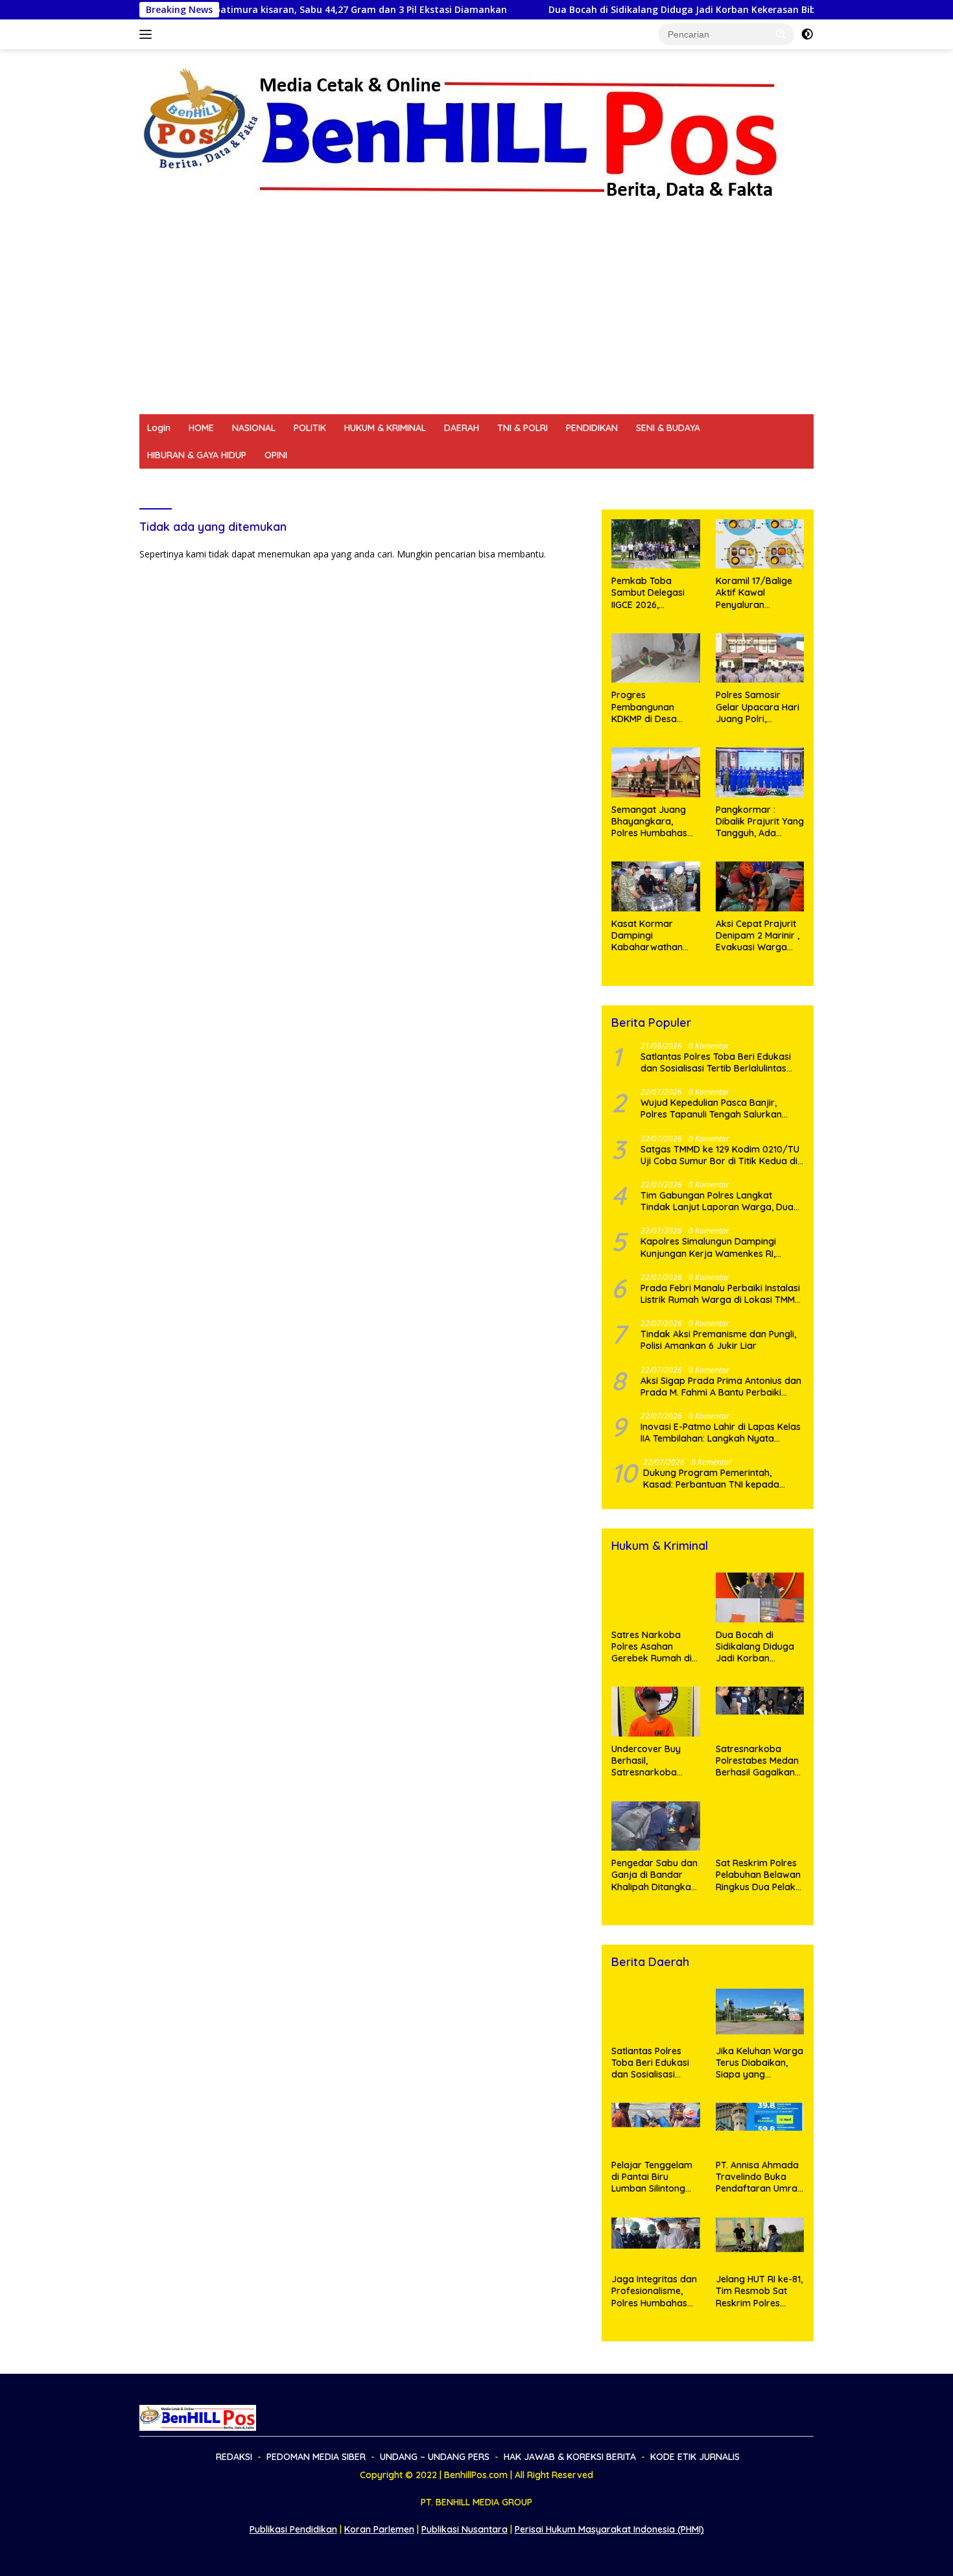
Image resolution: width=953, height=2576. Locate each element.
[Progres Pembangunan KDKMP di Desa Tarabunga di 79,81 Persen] (655, 658)
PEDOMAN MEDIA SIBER (251, 482)
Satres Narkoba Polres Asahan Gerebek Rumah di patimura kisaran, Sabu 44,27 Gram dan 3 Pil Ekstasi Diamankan (652, 1647)
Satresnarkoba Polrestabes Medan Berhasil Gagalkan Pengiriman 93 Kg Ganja (757, 1761)
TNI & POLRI (523, 428)
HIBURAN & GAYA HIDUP (197, 455)
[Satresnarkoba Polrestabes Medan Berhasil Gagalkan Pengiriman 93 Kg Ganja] (760, 1712)
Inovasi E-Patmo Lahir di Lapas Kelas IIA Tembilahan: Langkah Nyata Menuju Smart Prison (721, 1433)
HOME (201, 428)
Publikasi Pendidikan (293, 2529)
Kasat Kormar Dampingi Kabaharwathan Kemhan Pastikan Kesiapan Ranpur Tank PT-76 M (649, 936)
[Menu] (148, 34)
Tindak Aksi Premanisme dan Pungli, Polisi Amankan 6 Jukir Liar (718, 1340)
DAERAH (462, 428)
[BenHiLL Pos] (462, 133)
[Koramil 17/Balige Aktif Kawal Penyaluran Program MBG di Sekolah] (760, 544)
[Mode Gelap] (807, 34)
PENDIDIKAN (592, 428)
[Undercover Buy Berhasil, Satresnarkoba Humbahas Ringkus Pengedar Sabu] (655, 1712)
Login (159, 428)
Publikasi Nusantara (465, 2529)
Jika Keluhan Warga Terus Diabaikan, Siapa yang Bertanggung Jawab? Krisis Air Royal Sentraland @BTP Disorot (759, 2063)
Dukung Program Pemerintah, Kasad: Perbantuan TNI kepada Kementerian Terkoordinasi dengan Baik (720, 1479)
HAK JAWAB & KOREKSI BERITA (513, 482)
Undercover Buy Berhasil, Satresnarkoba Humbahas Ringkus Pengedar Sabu (653, 1761)
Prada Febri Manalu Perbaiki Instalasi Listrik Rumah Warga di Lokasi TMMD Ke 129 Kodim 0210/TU (721, 1294)
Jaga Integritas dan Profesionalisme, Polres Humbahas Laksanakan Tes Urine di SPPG (654, 2291)
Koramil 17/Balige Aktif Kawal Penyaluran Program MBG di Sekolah (754, 593)
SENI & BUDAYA (668, 428)
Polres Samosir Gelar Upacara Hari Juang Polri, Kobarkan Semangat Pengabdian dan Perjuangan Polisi (758, 707)
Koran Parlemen (379, 2529)
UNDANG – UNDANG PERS (374, 482)
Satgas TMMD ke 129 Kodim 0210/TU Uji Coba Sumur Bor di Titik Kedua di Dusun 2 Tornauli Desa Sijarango (720, 1155)
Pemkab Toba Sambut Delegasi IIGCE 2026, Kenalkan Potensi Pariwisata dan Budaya (648, 593)
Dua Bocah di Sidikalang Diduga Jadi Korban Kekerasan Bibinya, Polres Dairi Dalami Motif (640, 10)
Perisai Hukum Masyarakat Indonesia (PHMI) (609, 2529)
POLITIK (310, 428)
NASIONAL (254, 428)
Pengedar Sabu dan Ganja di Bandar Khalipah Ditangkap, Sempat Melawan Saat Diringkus (655, 1875)
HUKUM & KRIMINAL (385, 428)
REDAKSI (165, 482)
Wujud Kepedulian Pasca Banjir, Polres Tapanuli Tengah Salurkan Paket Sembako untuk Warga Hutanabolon (711, 1108)
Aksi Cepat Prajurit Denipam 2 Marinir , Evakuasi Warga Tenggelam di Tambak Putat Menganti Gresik (758, 936)
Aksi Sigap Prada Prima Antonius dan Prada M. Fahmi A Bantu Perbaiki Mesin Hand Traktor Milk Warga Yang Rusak (721, 1387)
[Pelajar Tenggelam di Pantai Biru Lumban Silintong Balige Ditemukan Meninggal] (655, 2128)
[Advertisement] (476, 317)
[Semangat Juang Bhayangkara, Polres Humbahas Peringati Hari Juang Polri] (655, 772)
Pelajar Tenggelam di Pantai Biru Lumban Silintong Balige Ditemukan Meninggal (652, 2177)
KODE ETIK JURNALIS (642, 482)
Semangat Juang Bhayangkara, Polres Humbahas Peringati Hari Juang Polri (655, 822)
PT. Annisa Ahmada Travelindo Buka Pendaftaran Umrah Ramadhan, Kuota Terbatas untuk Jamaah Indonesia (759, 2177)
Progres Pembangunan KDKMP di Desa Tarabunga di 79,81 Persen (653, 707)
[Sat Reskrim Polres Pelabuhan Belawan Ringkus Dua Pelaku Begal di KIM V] (760, 1826)
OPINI (276, 455)
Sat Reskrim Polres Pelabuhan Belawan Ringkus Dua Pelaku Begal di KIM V (758, 1875)
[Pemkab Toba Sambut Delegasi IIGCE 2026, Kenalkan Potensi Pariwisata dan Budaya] (655, 544)
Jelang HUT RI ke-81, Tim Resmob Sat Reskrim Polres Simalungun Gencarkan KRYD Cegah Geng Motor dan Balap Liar (759, 2291)
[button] (781, 34)
